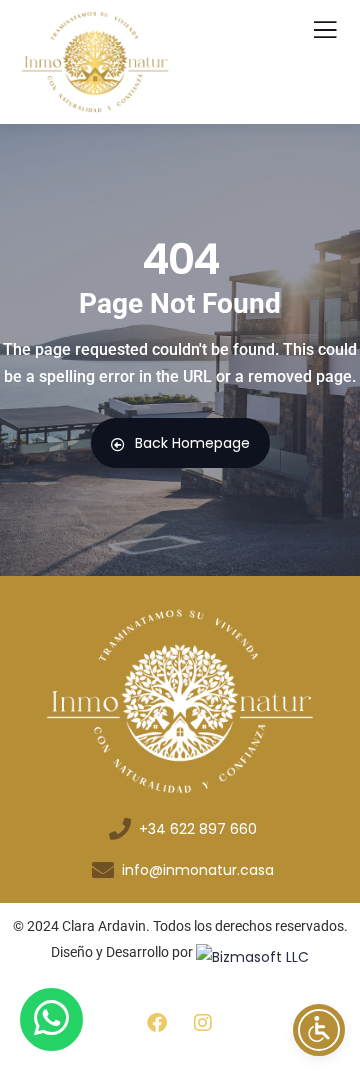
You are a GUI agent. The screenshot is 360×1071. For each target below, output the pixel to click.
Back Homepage (192, 443)
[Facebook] (157, 1023)
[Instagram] (203, 1023)
